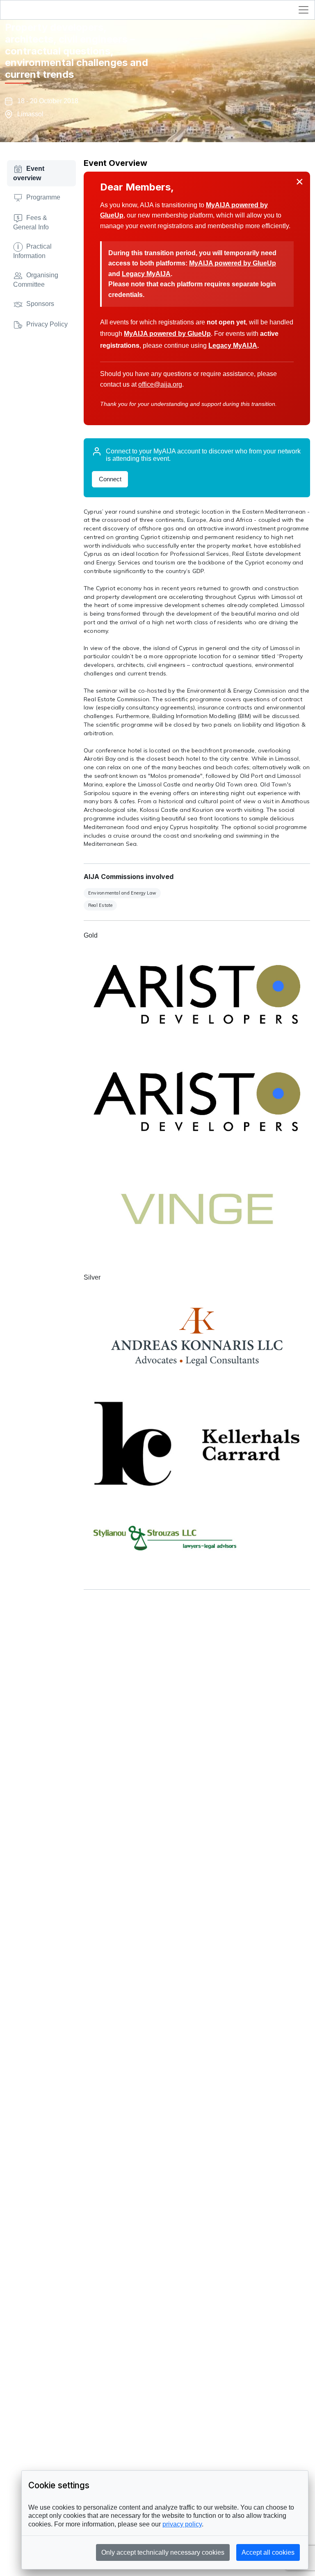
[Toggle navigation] (304, 10)
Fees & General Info (31, 222)
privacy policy (182, 2524)
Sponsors (40, 304)
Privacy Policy (47, 324)
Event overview (29, 173)
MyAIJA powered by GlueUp (233, 263)
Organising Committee (36, 280)
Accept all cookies (268, 2552)
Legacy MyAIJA (146, 274)
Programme (43, 197)
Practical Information (32, 251)
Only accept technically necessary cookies (163, 2552)
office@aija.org (160, 384)
